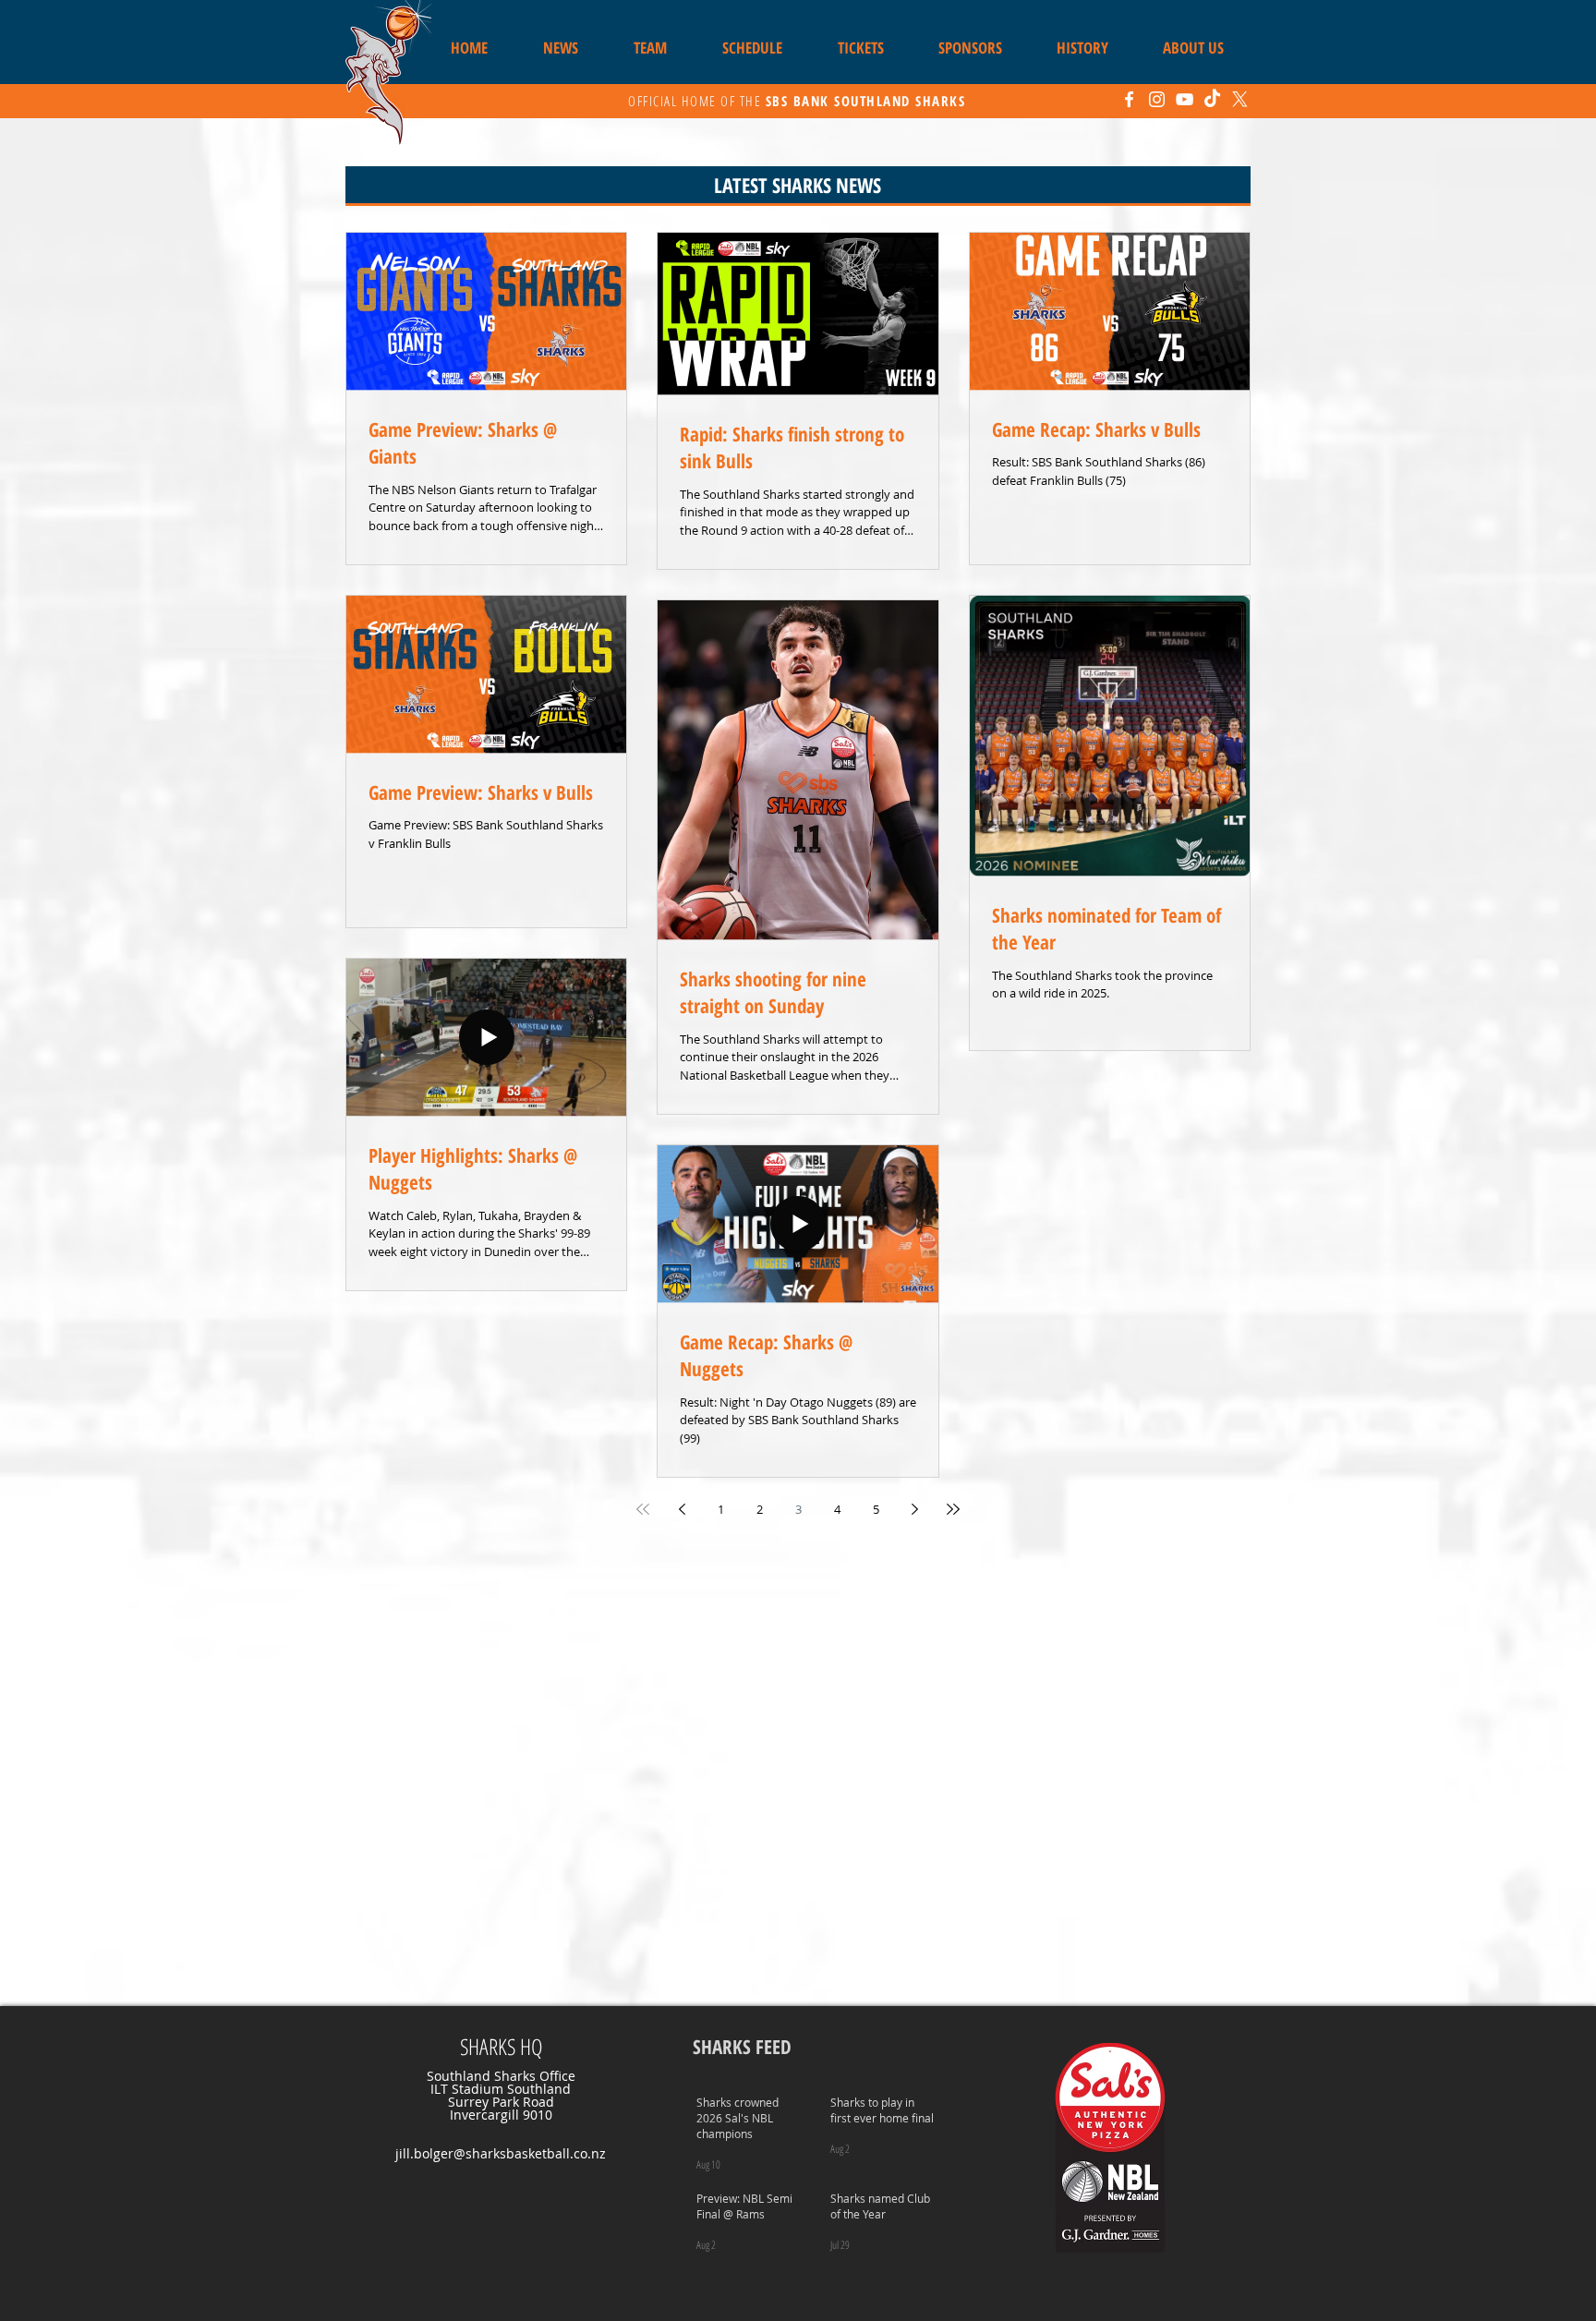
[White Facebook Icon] (1129, 99)
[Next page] (914, 1509)
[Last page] (953, 1509)
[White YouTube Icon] (1185, 99)
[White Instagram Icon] (1157, 99)
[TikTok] (1212, 99)
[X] (1240, 99)
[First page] (643, 1509)
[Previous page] (682, 1509)
